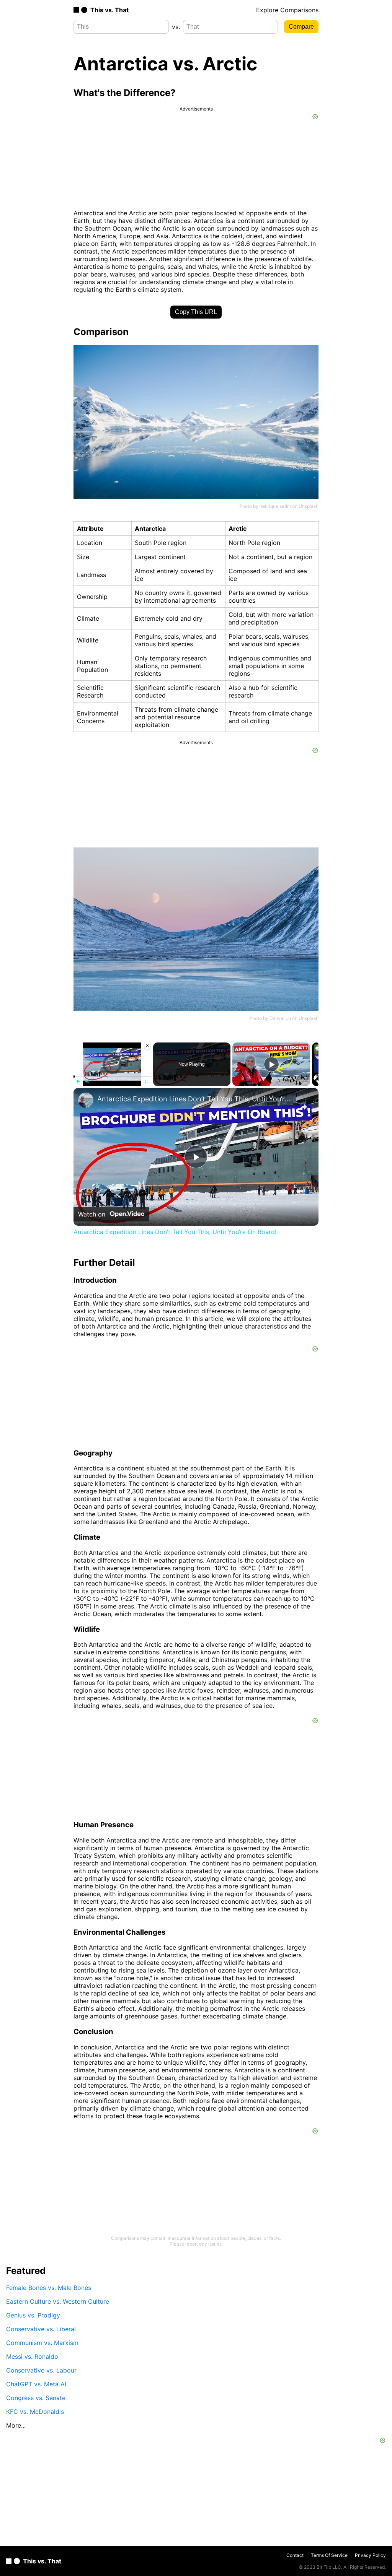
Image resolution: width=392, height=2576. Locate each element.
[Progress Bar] (112, 1077)
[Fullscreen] (147, 1081)
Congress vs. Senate (36, 2398)
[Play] (78, 1081)
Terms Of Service (329, 2555)
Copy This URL (196, 312)
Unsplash (309, 506)
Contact (295, 2555)
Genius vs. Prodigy (33, 2315)
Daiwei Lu (280, 1018)
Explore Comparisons (287, 10)
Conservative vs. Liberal (41, 2329)
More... (16, 2425)
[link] (86, 1100)
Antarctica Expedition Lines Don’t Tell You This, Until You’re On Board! (195, 1099)
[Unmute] (87, 1081)
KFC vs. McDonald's (35, 2412)
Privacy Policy (370, 2555)
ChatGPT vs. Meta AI (36, 2384)
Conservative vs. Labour (41, 2370)
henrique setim (275, 506)
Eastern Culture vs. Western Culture (58, 2301)
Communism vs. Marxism (42, 2343)
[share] (303, 1107)
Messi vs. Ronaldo (32, 2356)
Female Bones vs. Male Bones (49, 2288)
